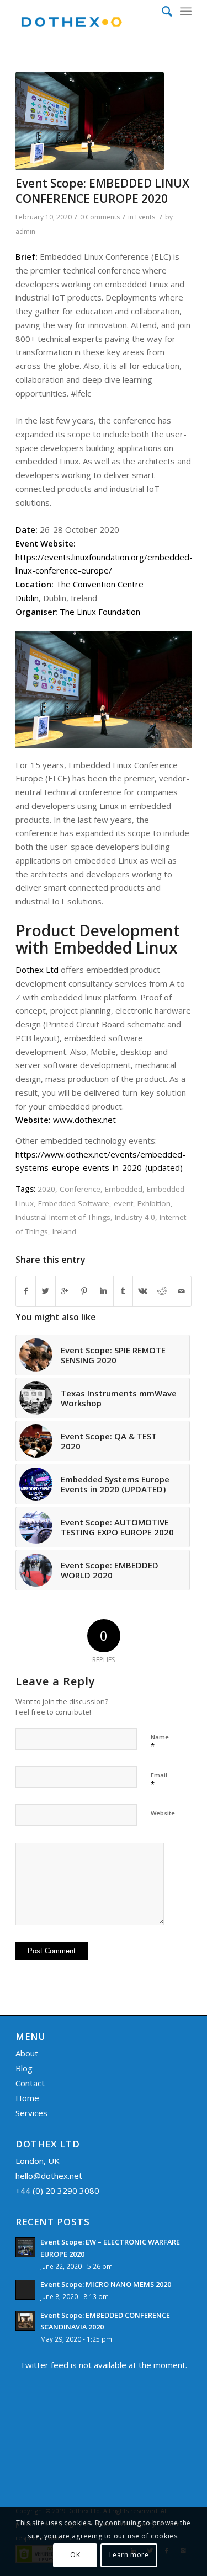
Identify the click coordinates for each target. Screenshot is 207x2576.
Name (160, 1742)
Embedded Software (74, 1203)
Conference (80, 1189)
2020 (46, 1189)
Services (31, 2113)
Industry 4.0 (135, 1217)
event (123, 1203)
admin (25, 231)
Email (159, 1780)
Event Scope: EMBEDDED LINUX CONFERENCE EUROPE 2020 (102, 191)
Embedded (124, 1189)
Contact (30, 2083)
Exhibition (154, 1203)
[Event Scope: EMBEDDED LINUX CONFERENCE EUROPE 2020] (90, 121)
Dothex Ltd (37, 970)
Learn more (129, 2555)
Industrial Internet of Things (63, 1217)
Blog (24, 2068)
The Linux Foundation (100, 612)
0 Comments (100, 217)
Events (145, 217)
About (27, 2053)
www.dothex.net (84, 1120)
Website (163, 1813)
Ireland (64, 1231)
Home (27, 2098)
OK (75, 2555)
